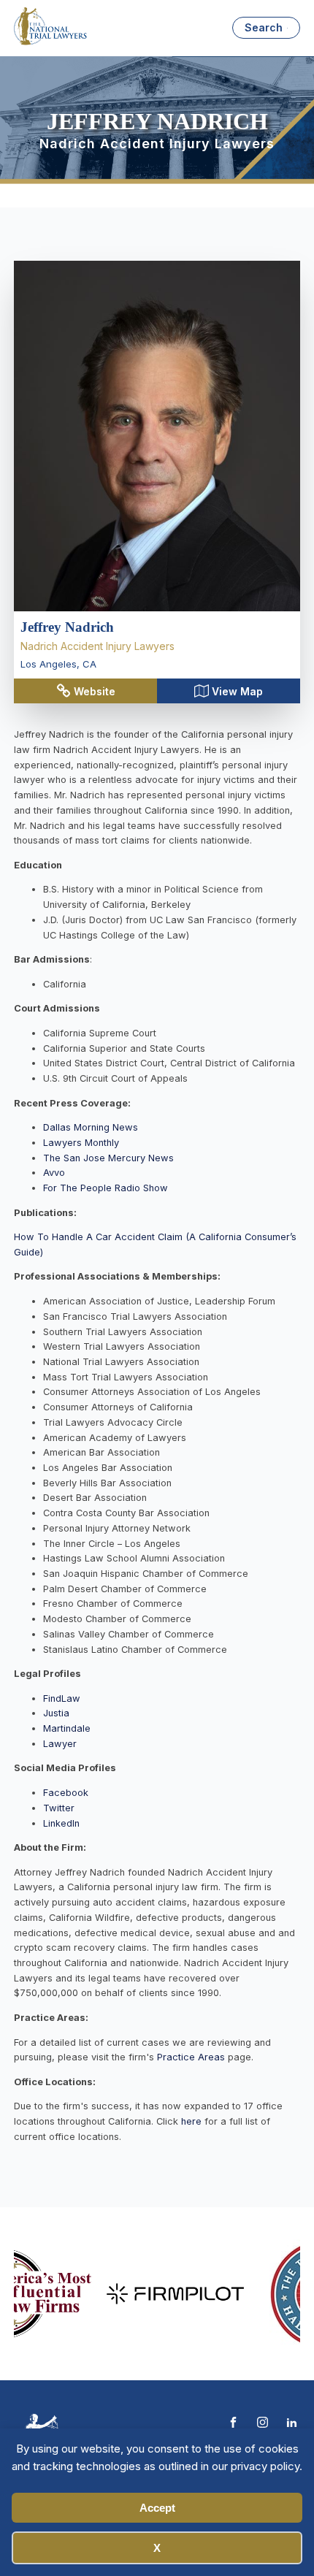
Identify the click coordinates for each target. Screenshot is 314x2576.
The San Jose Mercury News (108, 1158)
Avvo (54, 1173)
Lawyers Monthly (81, 1143)
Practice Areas (191, 2057)
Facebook (66, 1793)
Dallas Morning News (91, 1127)
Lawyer (60, 1744)
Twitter (59, 1808)
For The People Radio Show (106, 1188)
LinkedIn (61, 1823)
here (193, 2121)
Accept (157, 2508)
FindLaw (62, 1698)
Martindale (67, 1728)
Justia (56, 1713)
